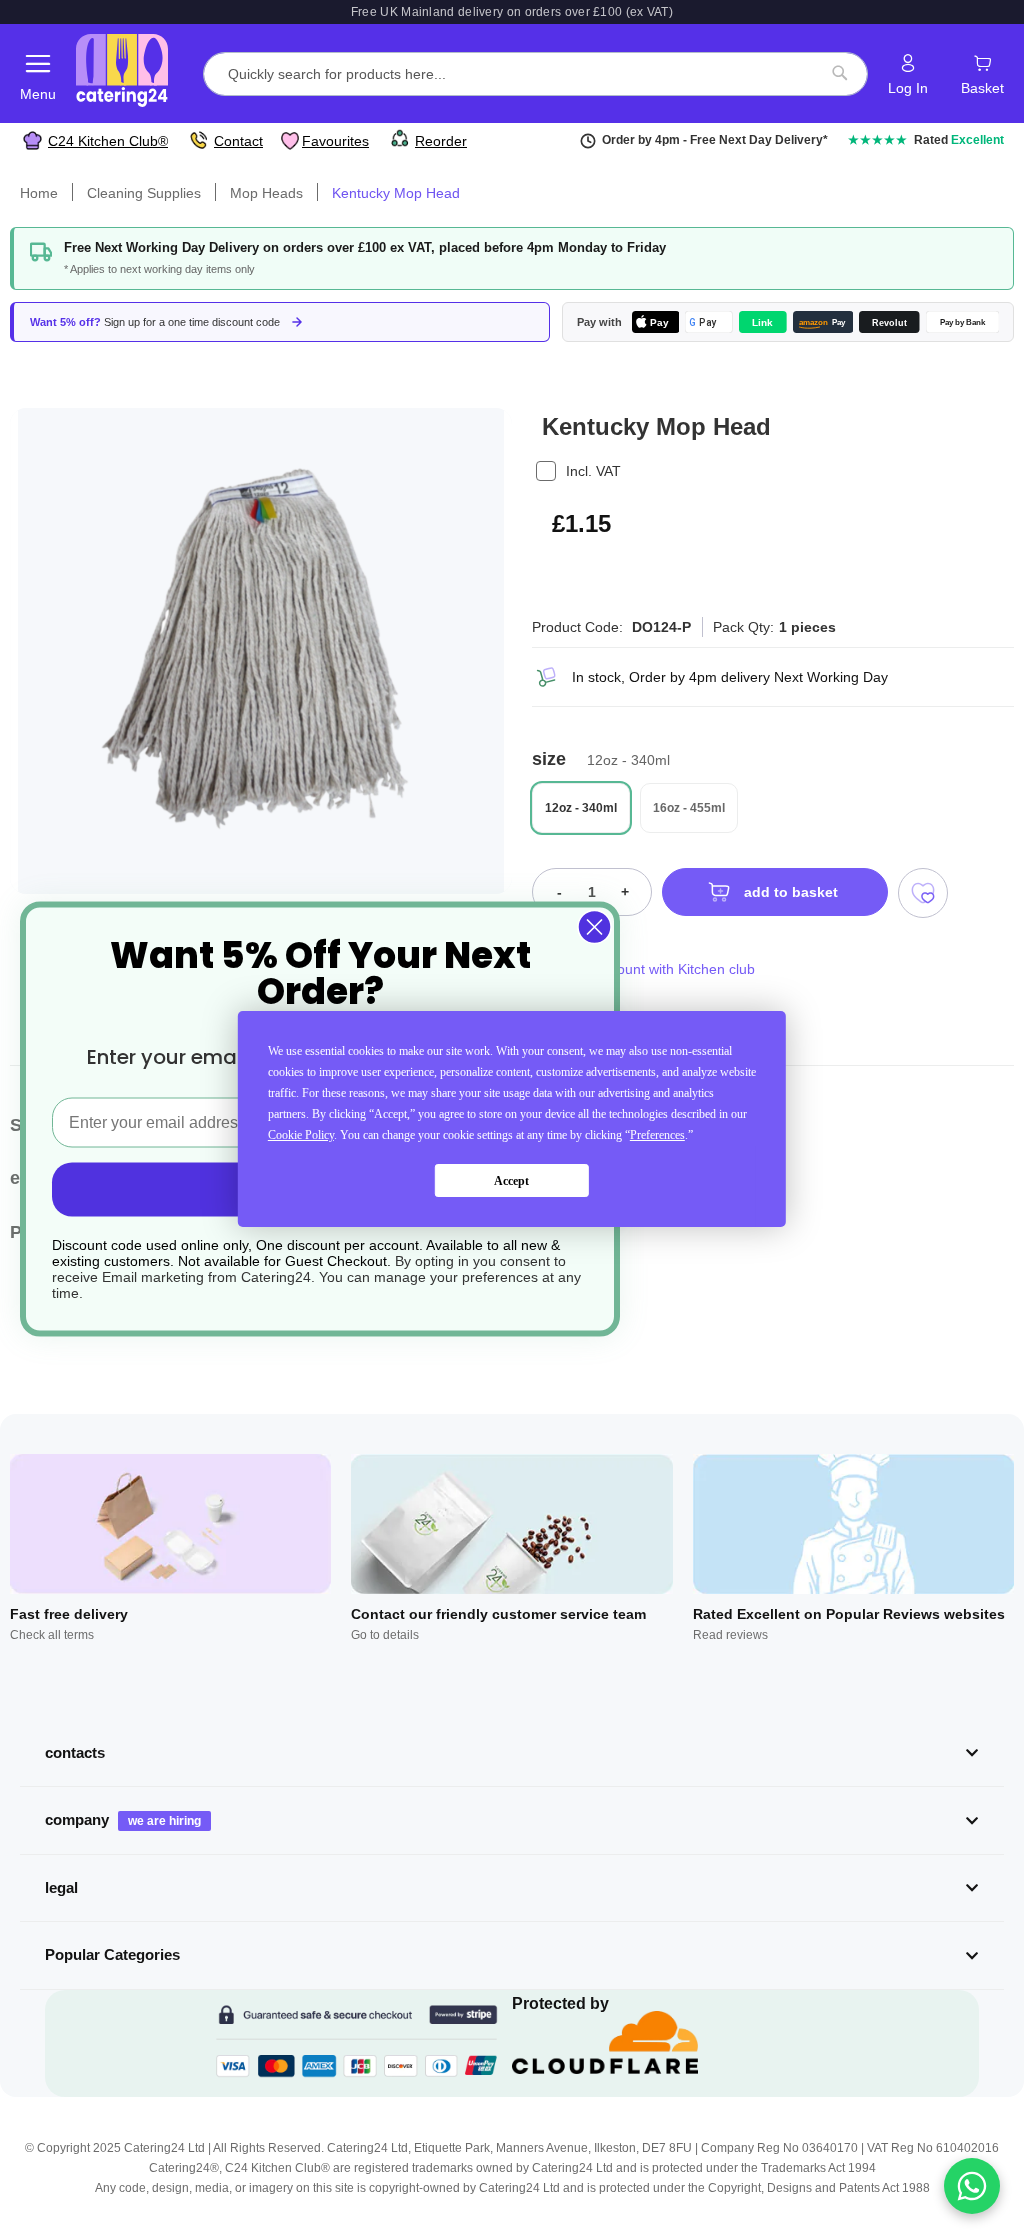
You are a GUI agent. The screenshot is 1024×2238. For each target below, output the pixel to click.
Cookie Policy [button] (301, 1135)
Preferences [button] (657, 1135)
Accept (511, 1181)
